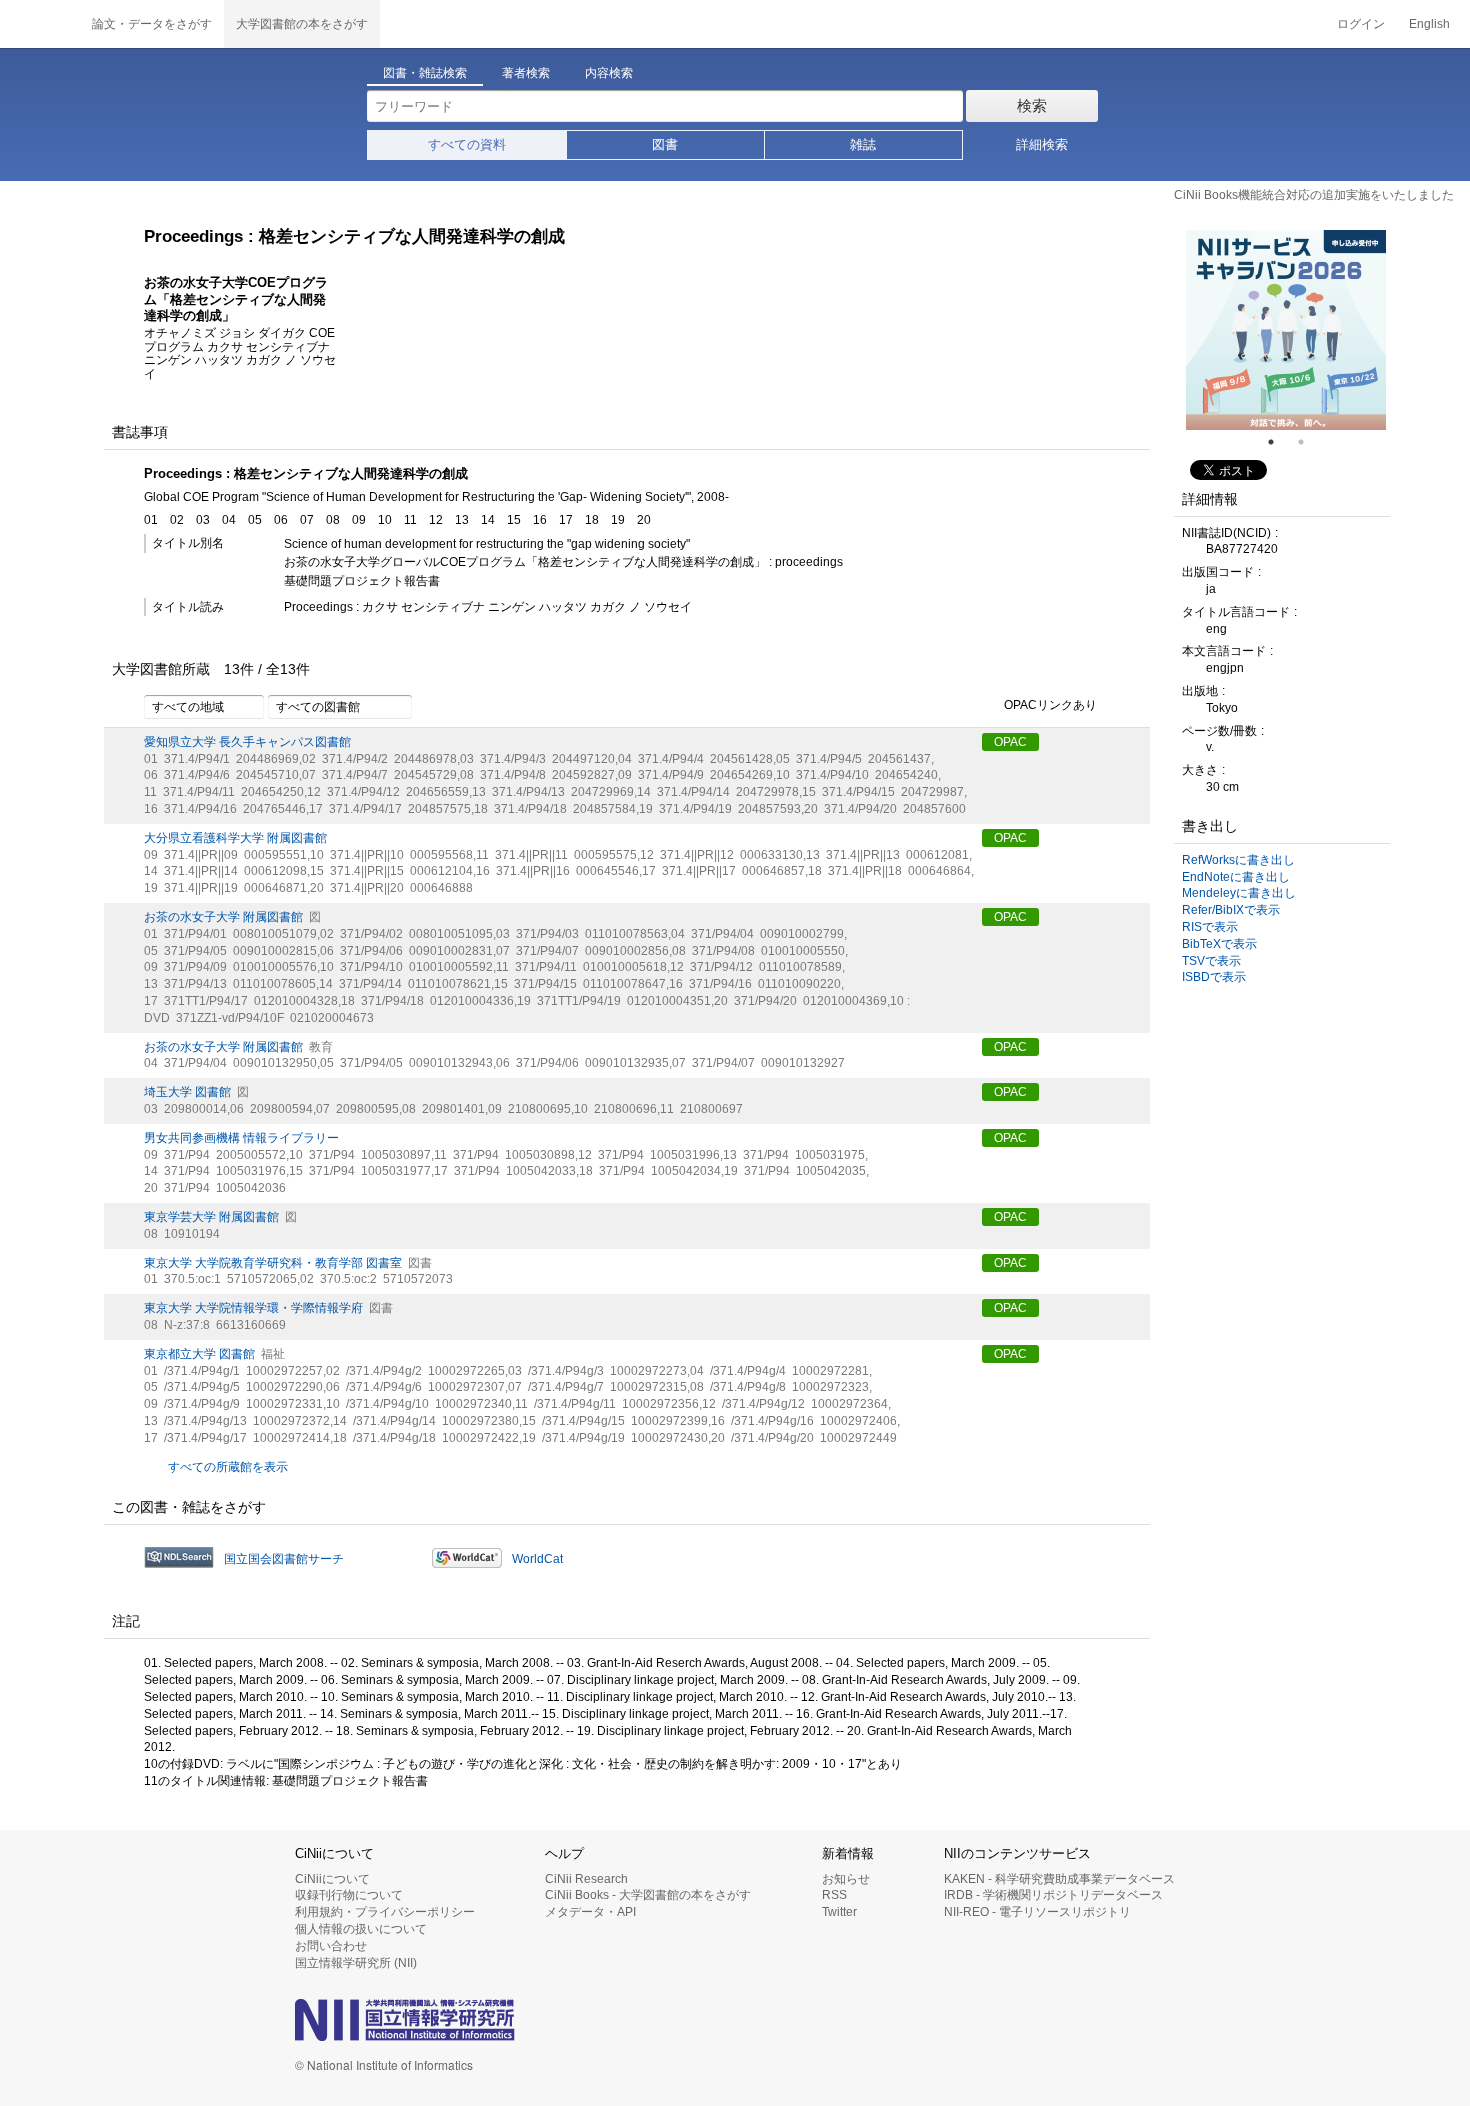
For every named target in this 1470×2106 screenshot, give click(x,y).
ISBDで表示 (1214, 977)
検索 (1032, 105)
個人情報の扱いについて (361, 1929)
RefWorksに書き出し (1238, 860)
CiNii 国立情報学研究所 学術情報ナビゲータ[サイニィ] (40, 24)
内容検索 (609, 73)
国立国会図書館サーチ (284, 1559)
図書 (665, 144)
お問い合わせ (331, 1946)
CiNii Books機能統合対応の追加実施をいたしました (1314, 195)
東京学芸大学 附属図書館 (211, 1217)
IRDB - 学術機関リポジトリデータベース (1053, 1895)
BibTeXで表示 (1219, 944)
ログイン (1361, 24)
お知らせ (846, 1879)
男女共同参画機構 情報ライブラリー (241, 1138)
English (1429, 24)
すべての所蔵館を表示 (228, 1467)
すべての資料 (467, 144)
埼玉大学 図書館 (187, 1092)
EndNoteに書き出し (1236, 877)
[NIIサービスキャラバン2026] (1286, 330)
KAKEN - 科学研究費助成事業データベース (1059, 1879)
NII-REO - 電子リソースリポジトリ (1037, 1912)
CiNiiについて (332, 1879)
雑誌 (863, 144)
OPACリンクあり (1050, 705)
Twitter (839, 1912)
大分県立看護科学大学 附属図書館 (235, 838)
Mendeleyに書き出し (1239, 893)
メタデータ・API (590, 1912)
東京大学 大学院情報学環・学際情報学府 (253, 1308)
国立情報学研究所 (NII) (356, 1963)
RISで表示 (1210, 927)
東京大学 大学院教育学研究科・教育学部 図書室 (273, 1263)
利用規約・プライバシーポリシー (385, 1912)
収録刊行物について (349, 1895)
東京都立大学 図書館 (199, 1354)
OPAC (1010, 742)
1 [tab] (1279, 442)
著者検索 (526, 73)
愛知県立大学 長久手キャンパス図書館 (247, 742)
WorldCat (537, 1559)
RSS (834, 1895)
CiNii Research (586, 1879)
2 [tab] (1309, 442)
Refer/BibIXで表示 (1231, 910)
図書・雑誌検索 (425, 73)
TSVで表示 (1211, 961)
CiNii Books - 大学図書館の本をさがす (648, 1895)
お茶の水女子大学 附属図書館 (223, 917)
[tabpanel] (1286, 330)
